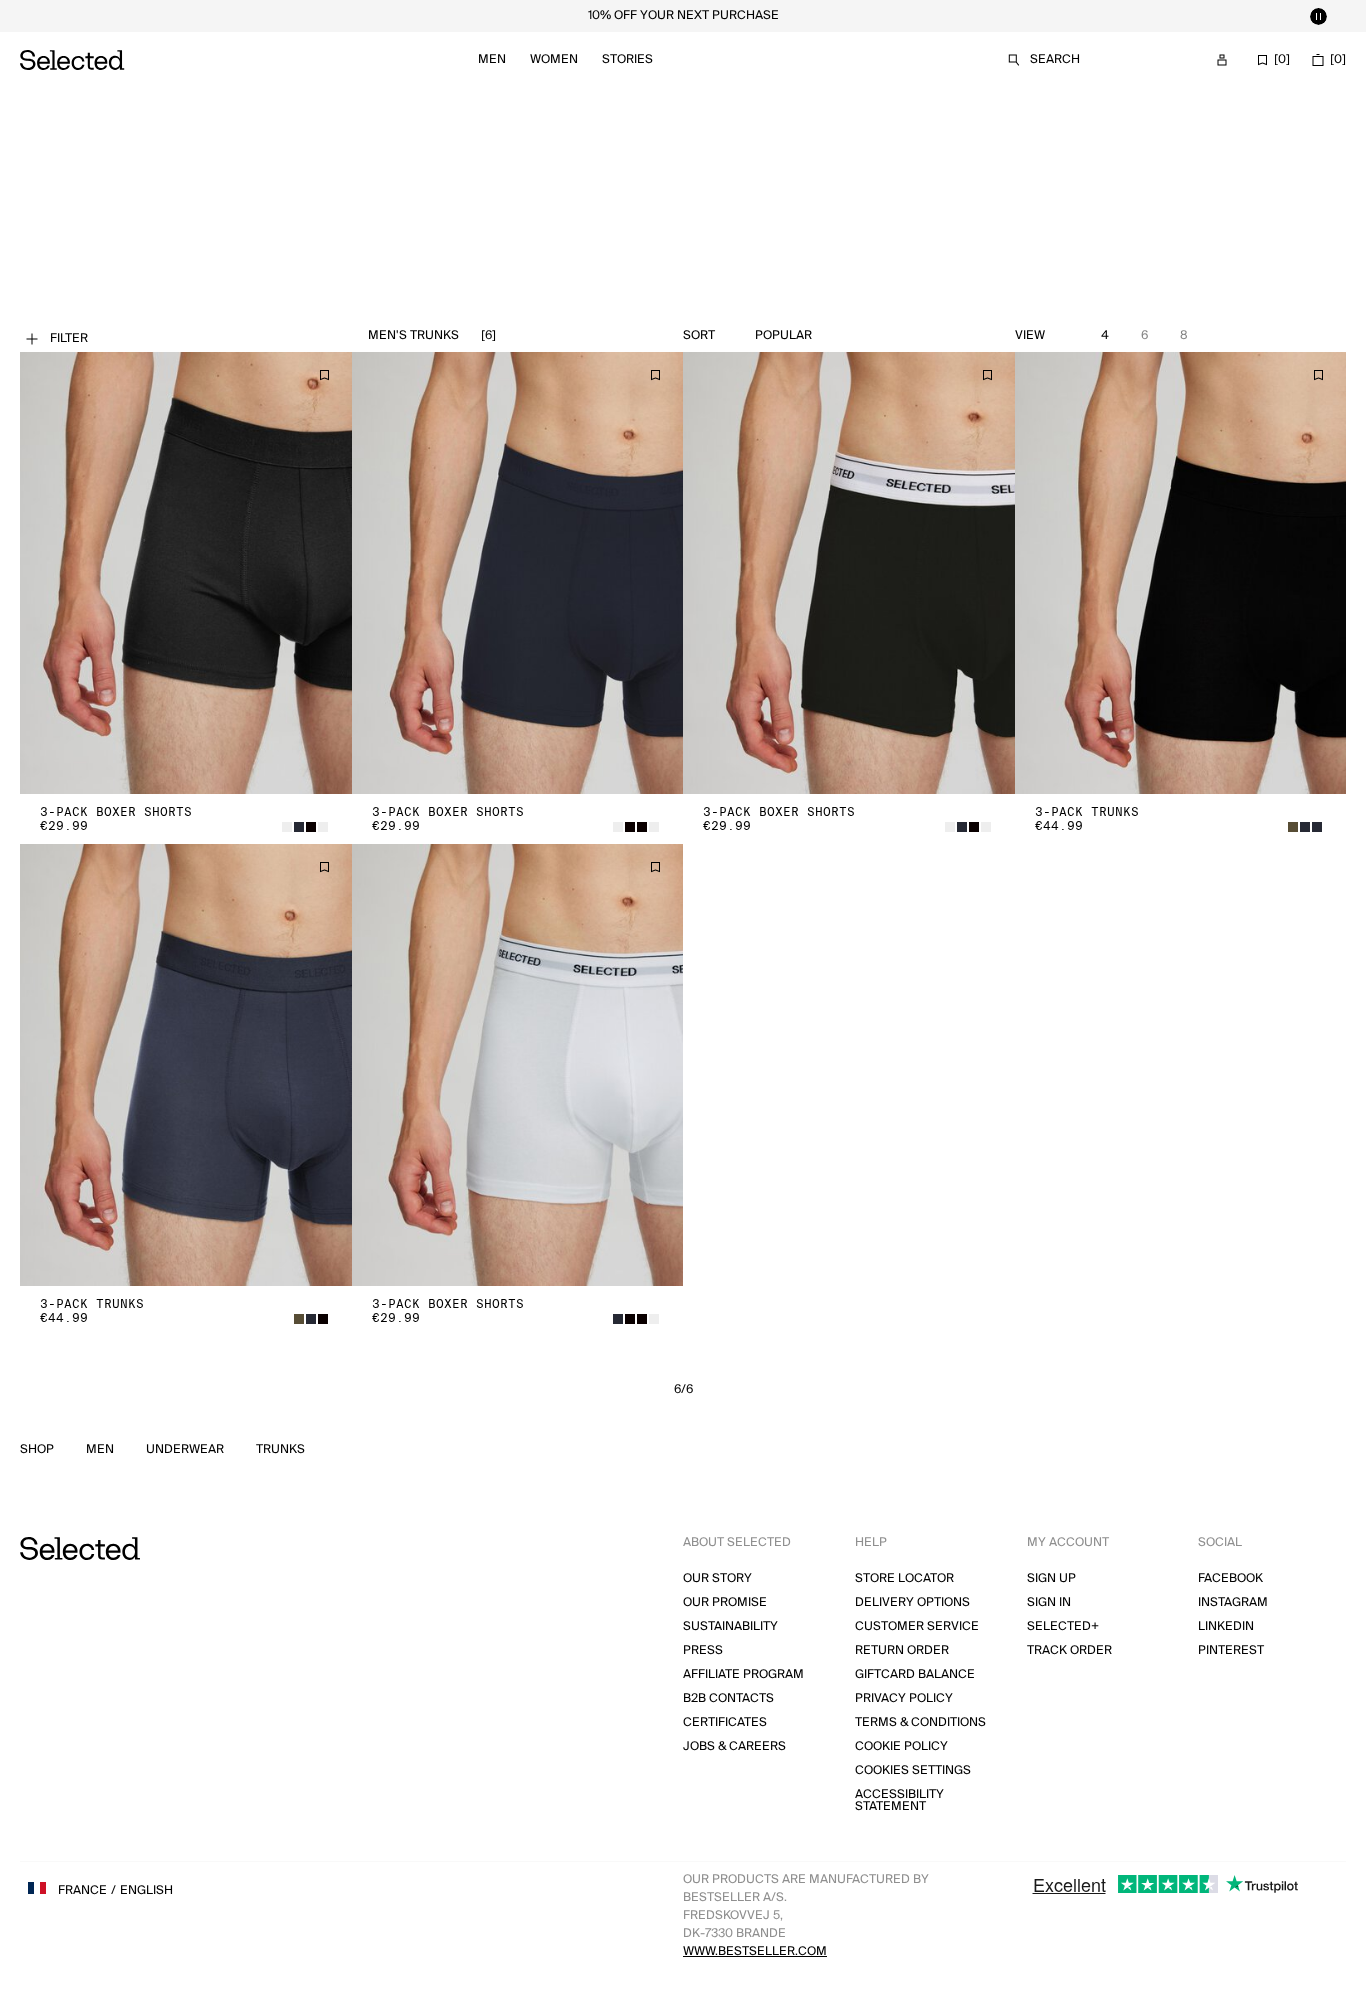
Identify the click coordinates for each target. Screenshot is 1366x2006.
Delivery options (912, 1602)
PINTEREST (1231, 1650)
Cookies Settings (913, 1770)
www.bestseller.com (755, 1951)
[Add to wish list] (324, 375)
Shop (37, 1450)
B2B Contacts (728, 1698)
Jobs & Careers (734, 1746)
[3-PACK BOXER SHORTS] (186, 573)
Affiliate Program (743, 1674)
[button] (186, 573)
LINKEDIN (1226, 1626)
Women (554, 59)
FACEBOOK (1230, 1578)
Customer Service (917, 1626)
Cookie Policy (901, 1746)
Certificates (725, 1722)
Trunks (280, 1450)
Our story (717, 1578)
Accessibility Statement (899, 1800)
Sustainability (730, 1626)
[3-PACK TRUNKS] (1181, 573)
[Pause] (1318, 16)
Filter (69, 338)
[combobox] (830, 336)
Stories (627, 59)
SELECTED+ (1063, 1626)
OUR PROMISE (725, 1602)
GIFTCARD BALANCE (915, 1674)
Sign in (1049, 1602)
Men (492, 59)
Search (1055, 59)
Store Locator (904, 1578)
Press (703, 1650)
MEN (100, 1450)
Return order (902, 1650)
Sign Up (1051, 1578)
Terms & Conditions (920, 1722)
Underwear (185, 1450)
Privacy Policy (904, 1698)
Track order (1069, 1650)
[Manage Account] (1222, 60)
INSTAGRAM (1233, 1602)
